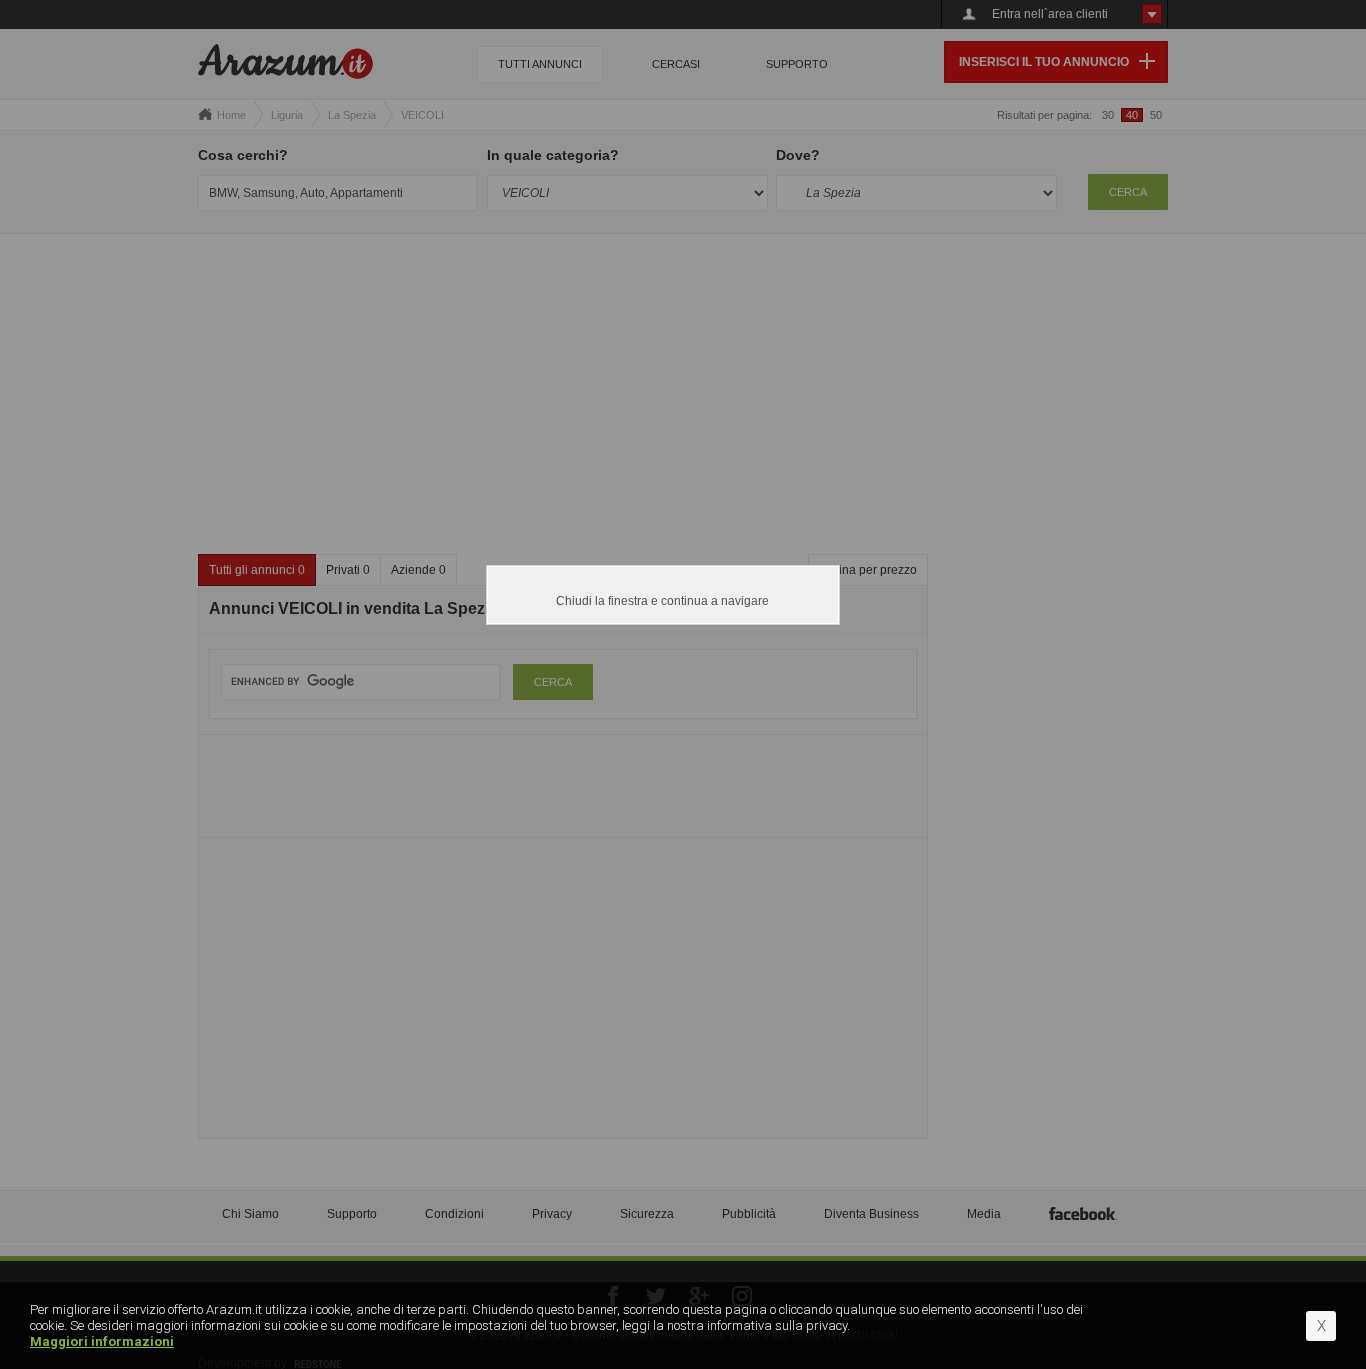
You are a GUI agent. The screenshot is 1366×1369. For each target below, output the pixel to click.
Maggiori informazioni (102, 1341)
